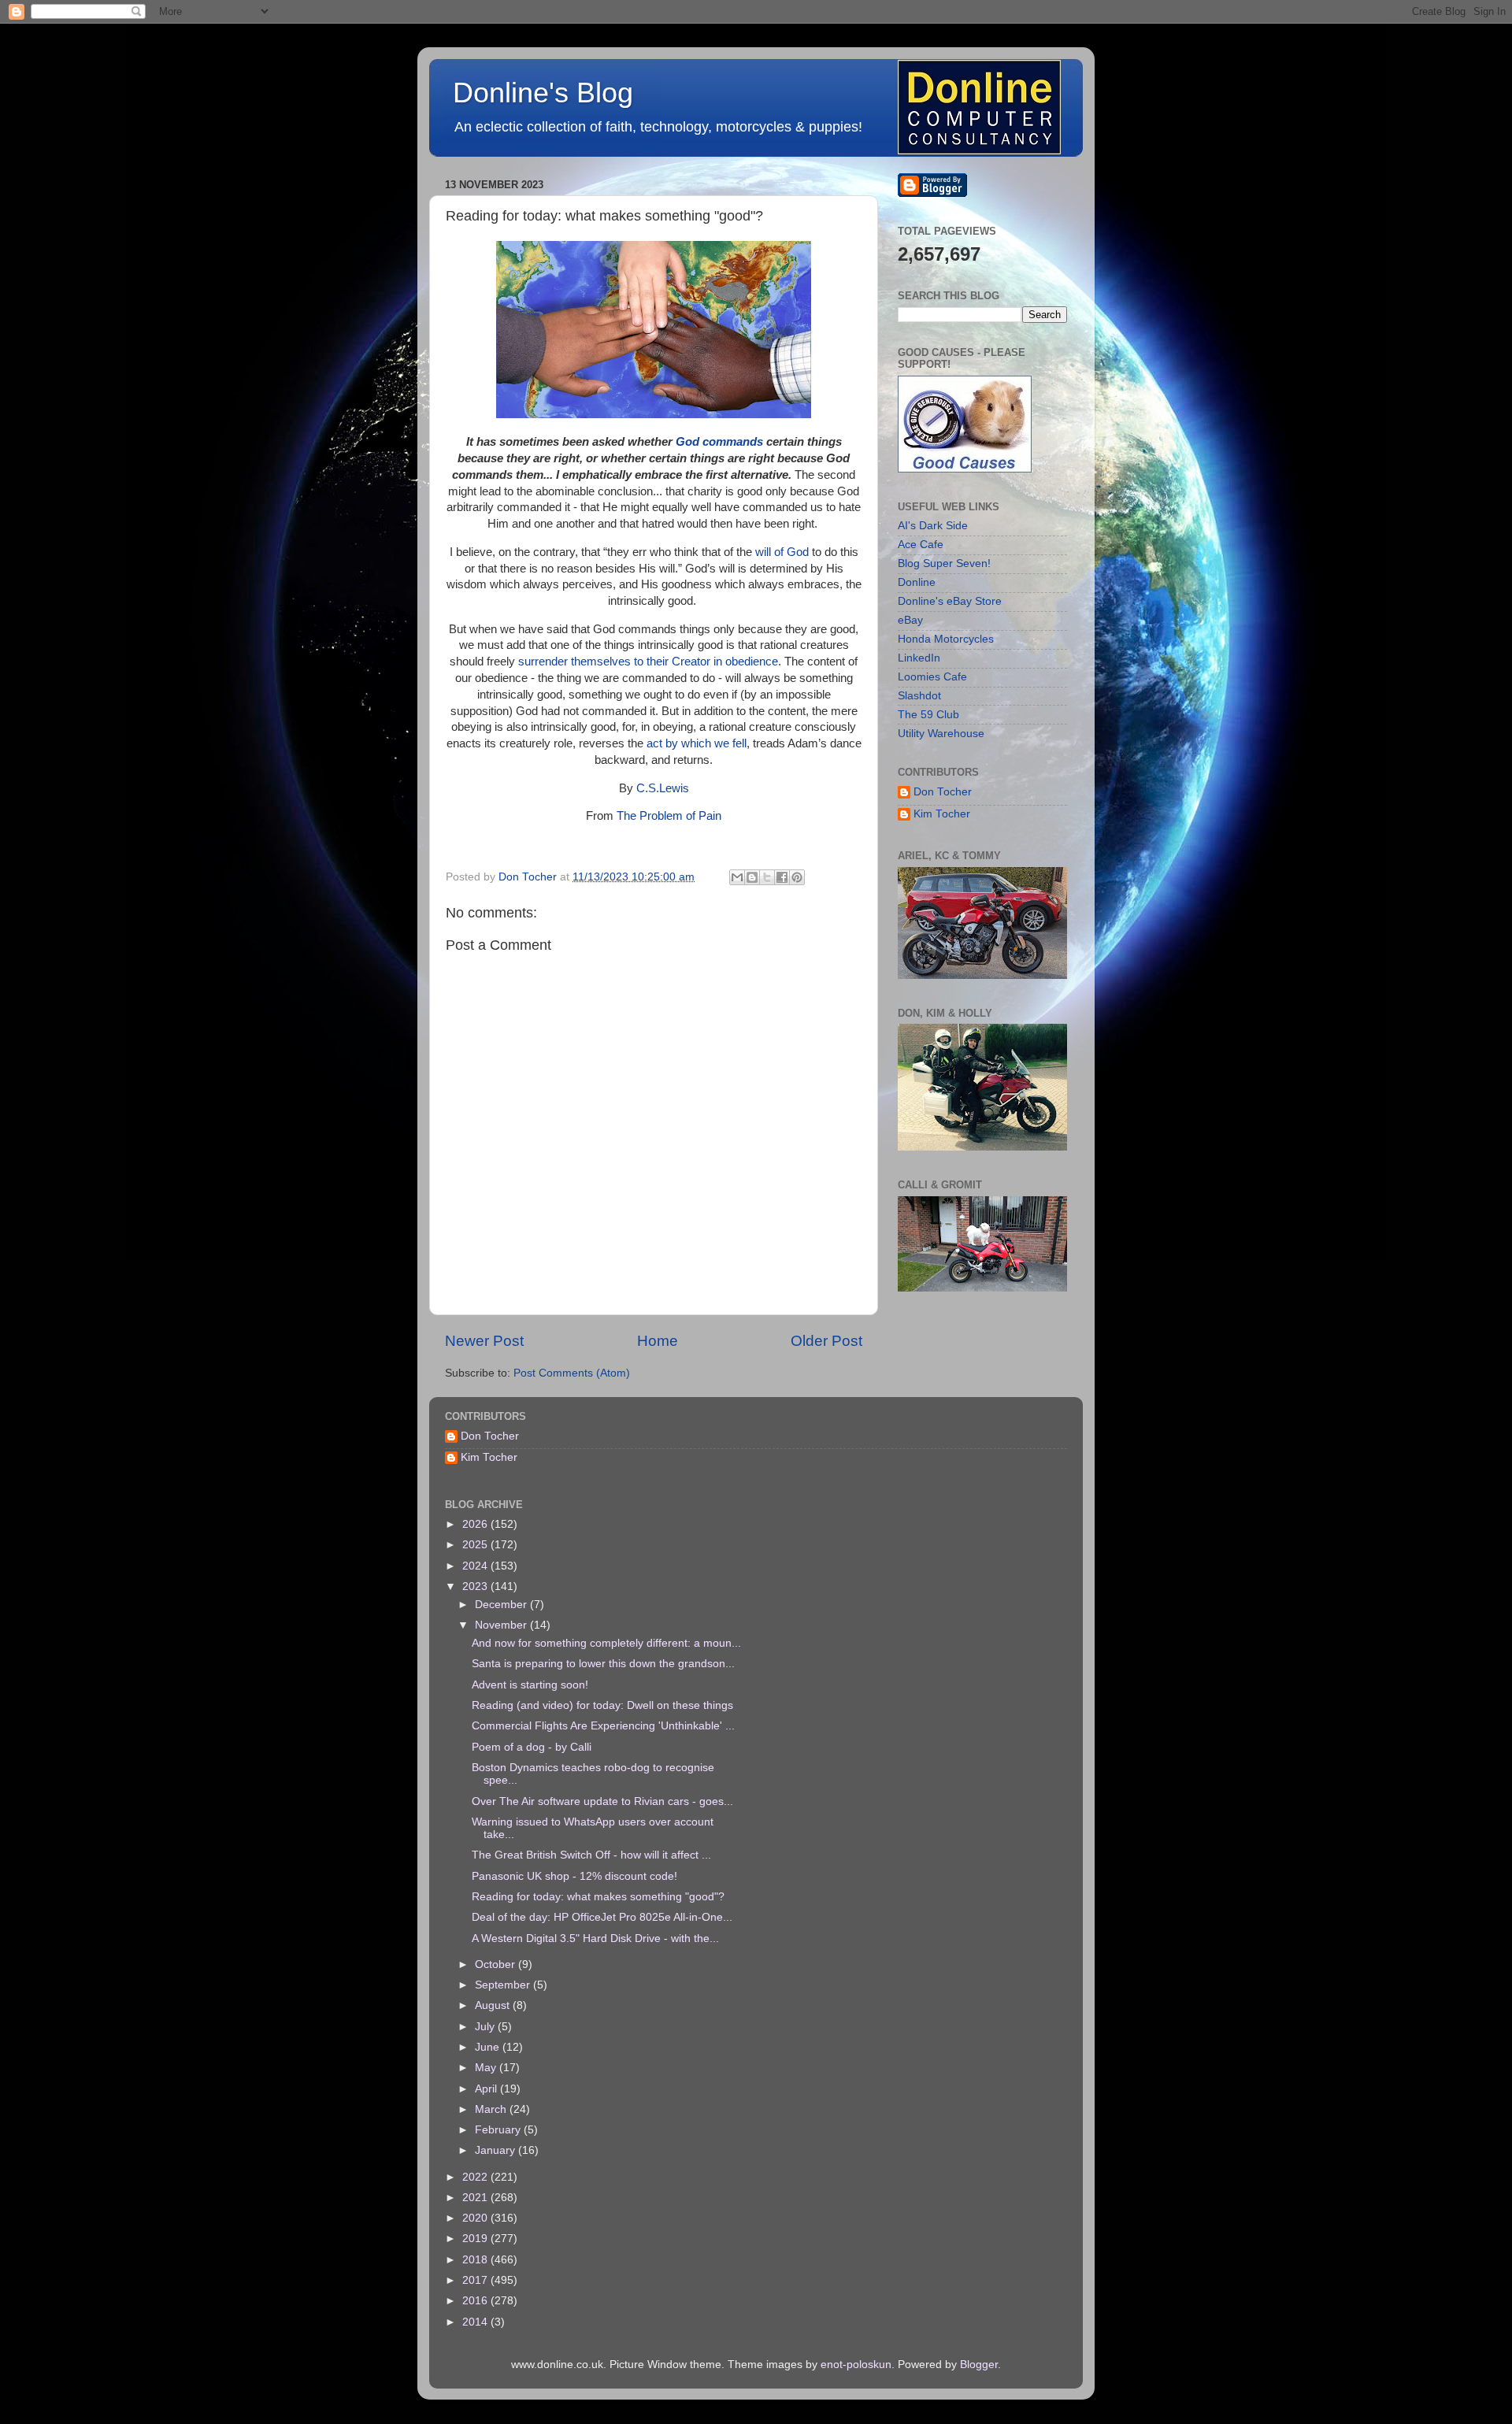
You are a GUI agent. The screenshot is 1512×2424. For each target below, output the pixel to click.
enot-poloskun (856, 2365)
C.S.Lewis (663, 788)
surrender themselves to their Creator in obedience (648, 662)
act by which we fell (697, 743)
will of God (782, 552)
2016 (476, 2301)
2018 (476, 2260)
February (499, 2130)
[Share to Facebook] (782, 877)
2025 (476, 1545)
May (487, 2068)
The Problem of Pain (669, 816)
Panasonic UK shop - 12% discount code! (574, 1876)
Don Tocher (943, 792)
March (492, 2109)
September (504, 1985)
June (489, 2047)
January (497, 2150)
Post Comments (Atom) (572, 1373)
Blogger (979, 2365)
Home (658, 1341)
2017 (476, 2280)
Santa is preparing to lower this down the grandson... (603, 1664)
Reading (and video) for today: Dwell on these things (602, 1705)
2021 (476, 2198)
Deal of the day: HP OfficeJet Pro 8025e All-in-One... (602, 1917)
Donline (917, 582)
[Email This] (737, 877)
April (487, 2089)
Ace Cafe (921, 545)
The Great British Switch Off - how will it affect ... (591, 1855)
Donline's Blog (543, 93)
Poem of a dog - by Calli (532, 1747)
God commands (719, 442)
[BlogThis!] (752, 877)
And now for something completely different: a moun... (606, 1643)
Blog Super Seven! (944, 563)
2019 (476, 2239)
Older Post (826, 1341)
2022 (476, 2177)
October (497, 1964)
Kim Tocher (942, 814)
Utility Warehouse (941, 734)
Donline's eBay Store (950, 601)
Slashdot (919, 696)
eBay (910, 620)
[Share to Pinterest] (797, 877)
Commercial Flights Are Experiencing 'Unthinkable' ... (603, 1726)
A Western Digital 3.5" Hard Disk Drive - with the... (595, 1938)
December (502, 1605)
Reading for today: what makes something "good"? (598, 1897)
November (502, 1625)
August (494, 2005)
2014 (476, 2322)
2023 (476, 1586)
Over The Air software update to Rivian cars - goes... (602, 1801)
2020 (476, 2218)
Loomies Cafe (932, 677)
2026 (476, 1524)
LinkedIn (919, 658)
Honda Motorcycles (946, 639)
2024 (476, 1566)
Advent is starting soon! (530, 1685)
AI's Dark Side (933, 526)
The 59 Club (928, 715)
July (486, 2027)
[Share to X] (767, 877)
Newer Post (484, 1341)
